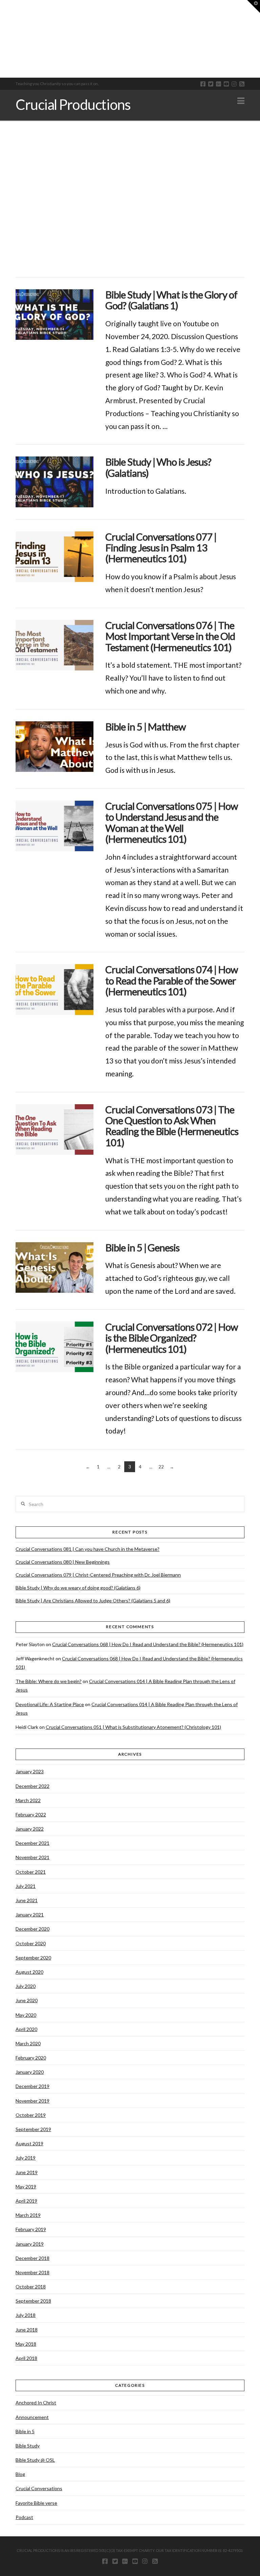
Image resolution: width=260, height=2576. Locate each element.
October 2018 (31, 2287)
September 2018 (33, 2301)
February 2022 (31, 1814)
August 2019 (29, 2143)
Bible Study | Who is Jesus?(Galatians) (158, 467)
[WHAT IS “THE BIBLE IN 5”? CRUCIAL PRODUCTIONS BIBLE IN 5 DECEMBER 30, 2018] (2, 39)
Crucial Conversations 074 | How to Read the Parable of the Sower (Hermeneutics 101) (172, 980)
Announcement (32, 2417)
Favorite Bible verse (36, 2503)
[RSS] (242, 84)
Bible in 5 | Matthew (146, 727)
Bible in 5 (25, 2431)
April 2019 (26, 2201)
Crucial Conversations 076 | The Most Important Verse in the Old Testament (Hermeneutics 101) (170, 636)
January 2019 (30, 2244)
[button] (241, 101)
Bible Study (28, 2446)
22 (161, 1467)
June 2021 (27, 1900)
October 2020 (31, 1943)
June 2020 (27, 2000)
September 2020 (33, 1958)
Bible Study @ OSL (35, 2460)
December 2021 (32, 1843)
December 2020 (32, 1929)
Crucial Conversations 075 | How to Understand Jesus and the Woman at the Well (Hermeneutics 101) (172, 822)
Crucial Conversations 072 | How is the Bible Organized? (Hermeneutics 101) (172, 1338)
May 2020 (26, 2015)
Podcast (24, 2517)
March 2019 (28, 2215)
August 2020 (29, 1972)
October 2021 (31, 1872)
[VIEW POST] (55, 315)
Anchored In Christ (36, 2403)
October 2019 (31, 2115)
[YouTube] (226, 84)
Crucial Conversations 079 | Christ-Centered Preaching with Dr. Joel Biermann (98, 1575)
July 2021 (26, 1886)
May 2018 (26, 2344)
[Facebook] (203, 84)
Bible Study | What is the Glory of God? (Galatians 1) (171, 300)
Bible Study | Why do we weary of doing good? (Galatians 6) (78, 1588)
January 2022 (30, 1829)
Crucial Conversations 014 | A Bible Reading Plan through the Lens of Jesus (125, 1685)
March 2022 (28, 1800)
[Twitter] (211, 84)
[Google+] (219, 84)
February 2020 (31, 2058)
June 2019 (27, 2172)
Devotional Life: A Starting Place (50, 1704)
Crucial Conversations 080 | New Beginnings (63, 1562)
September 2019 (33, 2129)
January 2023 (30, 1771)
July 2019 (26, 2158)
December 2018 (32, 2258)
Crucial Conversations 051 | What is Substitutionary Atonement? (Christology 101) (133, 1727)
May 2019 (26, 2187)
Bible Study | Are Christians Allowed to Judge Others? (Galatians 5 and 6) (93, 1601)
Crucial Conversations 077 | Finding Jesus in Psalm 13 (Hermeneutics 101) (161, 548)
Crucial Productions (73, 104)
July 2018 (26, 2315)
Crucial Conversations (39, 2488)
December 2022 (32, 1786)
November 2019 (32, 2101)
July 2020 (26, 1986)
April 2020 (26, 2029)
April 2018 (26, 2358)
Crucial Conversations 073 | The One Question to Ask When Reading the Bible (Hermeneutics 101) (172, 1126)
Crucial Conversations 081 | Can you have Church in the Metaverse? (88, 1549)
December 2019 (32, 2086)
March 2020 (28, 2043)
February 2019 (31, 2229)
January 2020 (30, 2072)
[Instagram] (234, 84)
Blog (20, 2474)
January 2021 (30, 1915)
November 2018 (32, 2272)
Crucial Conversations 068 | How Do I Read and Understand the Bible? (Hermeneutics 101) (148, 1644)
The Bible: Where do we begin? (49, 1681)
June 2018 (27, 2330)
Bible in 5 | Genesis (142, 1247)
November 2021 (32, 1857)
